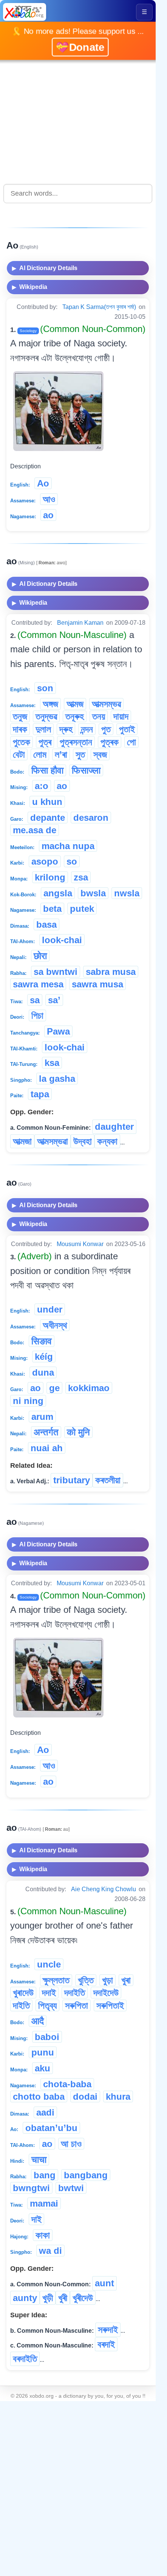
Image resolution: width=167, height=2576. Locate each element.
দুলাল (43, 729)
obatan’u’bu (51, 2128)
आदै (38, 2021)
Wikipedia (30, 287)
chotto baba (39, 2096)
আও (49, 499)
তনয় (99, 716)
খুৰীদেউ (83, 2298)
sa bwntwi (56, 972)
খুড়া (107, 1980)
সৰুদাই (108, 2330)
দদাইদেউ (106, 1993)
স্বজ (100, 754)
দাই (36, 2219)
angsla (58, 893)
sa (35, 1000)
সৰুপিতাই (110, 2005)
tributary (72, 1480)
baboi (47, 2037)
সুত (80, 754)
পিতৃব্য (47, 2005)
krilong (50, 877)
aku (43, 2068)
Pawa (58, 1031)
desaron (91, 818)
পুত (106, 729)
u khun (47, 802)
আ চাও (71, 2144)
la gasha (57, 1079)
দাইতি (21, 2005)
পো (131, 742)
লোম (40, 754)
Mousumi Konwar (80, 1244)
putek (82, 909)
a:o (42, 786)
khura (118, 2096)
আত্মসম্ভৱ (106, 704)
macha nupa (68, 846)
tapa (40, 1094)
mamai (44, 2203)
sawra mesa (38, 984)
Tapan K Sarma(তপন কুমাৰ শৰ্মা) (99, 307)
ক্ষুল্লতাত (56, 1980)
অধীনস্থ (55, 1325)
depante (48, 818)
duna (43, 1372)
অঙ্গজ (50, 704)
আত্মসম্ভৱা (53, 1141)
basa (46, 924)
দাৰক (20, 729)
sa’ (54, 1000)
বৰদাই (106, 2344)
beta (52, 909)
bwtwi (71, 2188)
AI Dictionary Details (45, 268)
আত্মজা (22, 1141)
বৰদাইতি (25, 2359)
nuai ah (47, 1448)
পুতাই (127, 729)
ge (54, 1388)
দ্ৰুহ (66, 729)
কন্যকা (107, 1141)
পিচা (37, 1015)
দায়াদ (121, 716)
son (45, 688)
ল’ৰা (61, 754)
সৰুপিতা (77, 2005)
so (72, 861)
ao (48, 515)
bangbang (86, 2175)
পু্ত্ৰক (110, 742)
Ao (43, 483)
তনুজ (20, 716)
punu (43, 2052)
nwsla (127, 893)
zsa (81, 877)
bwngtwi (31, 2188)
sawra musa (97, 984)
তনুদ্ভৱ (46, 716)
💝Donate (80, 46)
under (50, 1309)
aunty (25, 2298)
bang (45, 2175)
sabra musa (111, 972)
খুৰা (126, 1980)
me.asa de (35, 830)
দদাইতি (75, 1993)
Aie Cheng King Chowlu (104, 1889)
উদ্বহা (83, 1141)
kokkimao (89, 1388)
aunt (104, 2283)
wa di (50, 2251)
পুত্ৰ (45, 742)
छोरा (40, 956)
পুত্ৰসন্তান (76, 742)
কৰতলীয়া (108, 1480)
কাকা (43, 2235)
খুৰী (63, 2298)
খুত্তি (86, 1980)
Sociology (28, 331)
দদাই (49, 1993)
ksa (52, 1063)
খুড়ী (48, 2298)
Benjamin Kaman (80, 623)
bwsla (93, 893)
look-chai (62, 940)
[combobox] (78, 194)
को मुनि (78, 1432)
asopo (45, 861)
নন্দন (87, 729)
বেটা (19, 754)
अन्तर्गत (46, 1432)
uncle (49, 1964)
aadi (45, 2112)
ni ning (28, 1401)
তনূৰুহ (75, 716)
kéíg (44, 1357)
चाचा (39, 2160)
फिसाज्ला (86, 770)
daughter (114, 1127)
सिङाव (42, 1341)
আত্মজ (75, 704)
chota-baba (67, 2084)
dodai (85, 2096)
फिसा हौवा (47, 770)
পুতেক (22, 742)
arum (42, 1417)
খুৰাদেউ (23, 1993)
